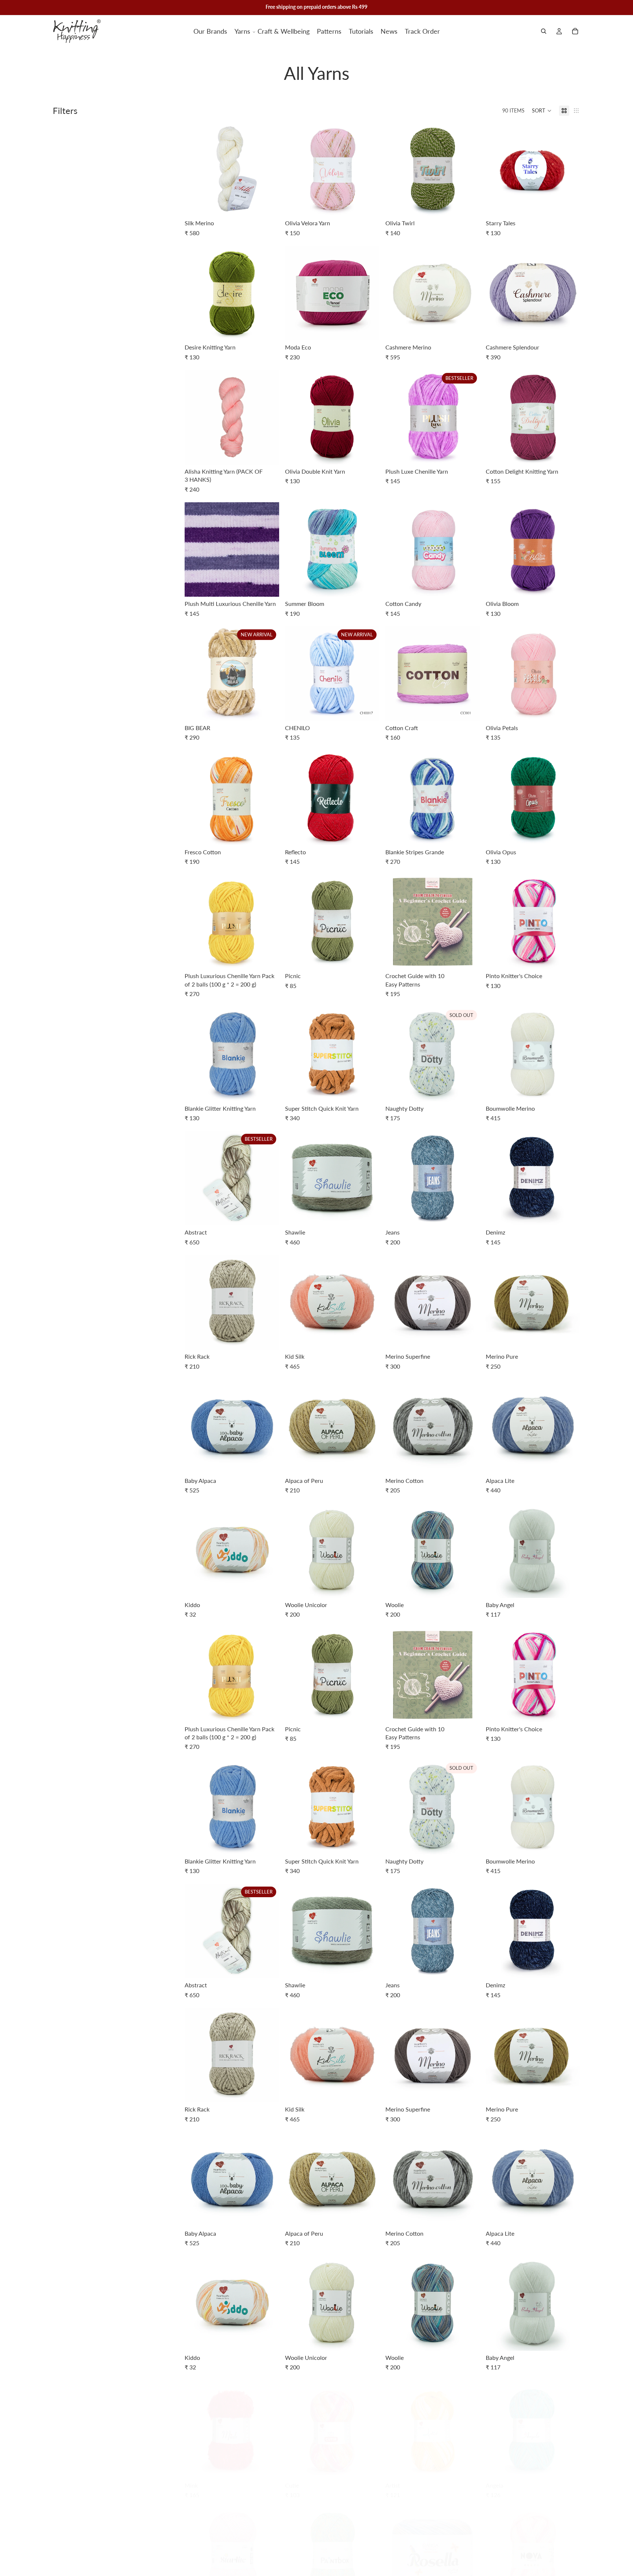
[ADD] (469, 958)
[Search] (544, 31)
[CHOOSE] (268, 205)
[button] (542, 111)
